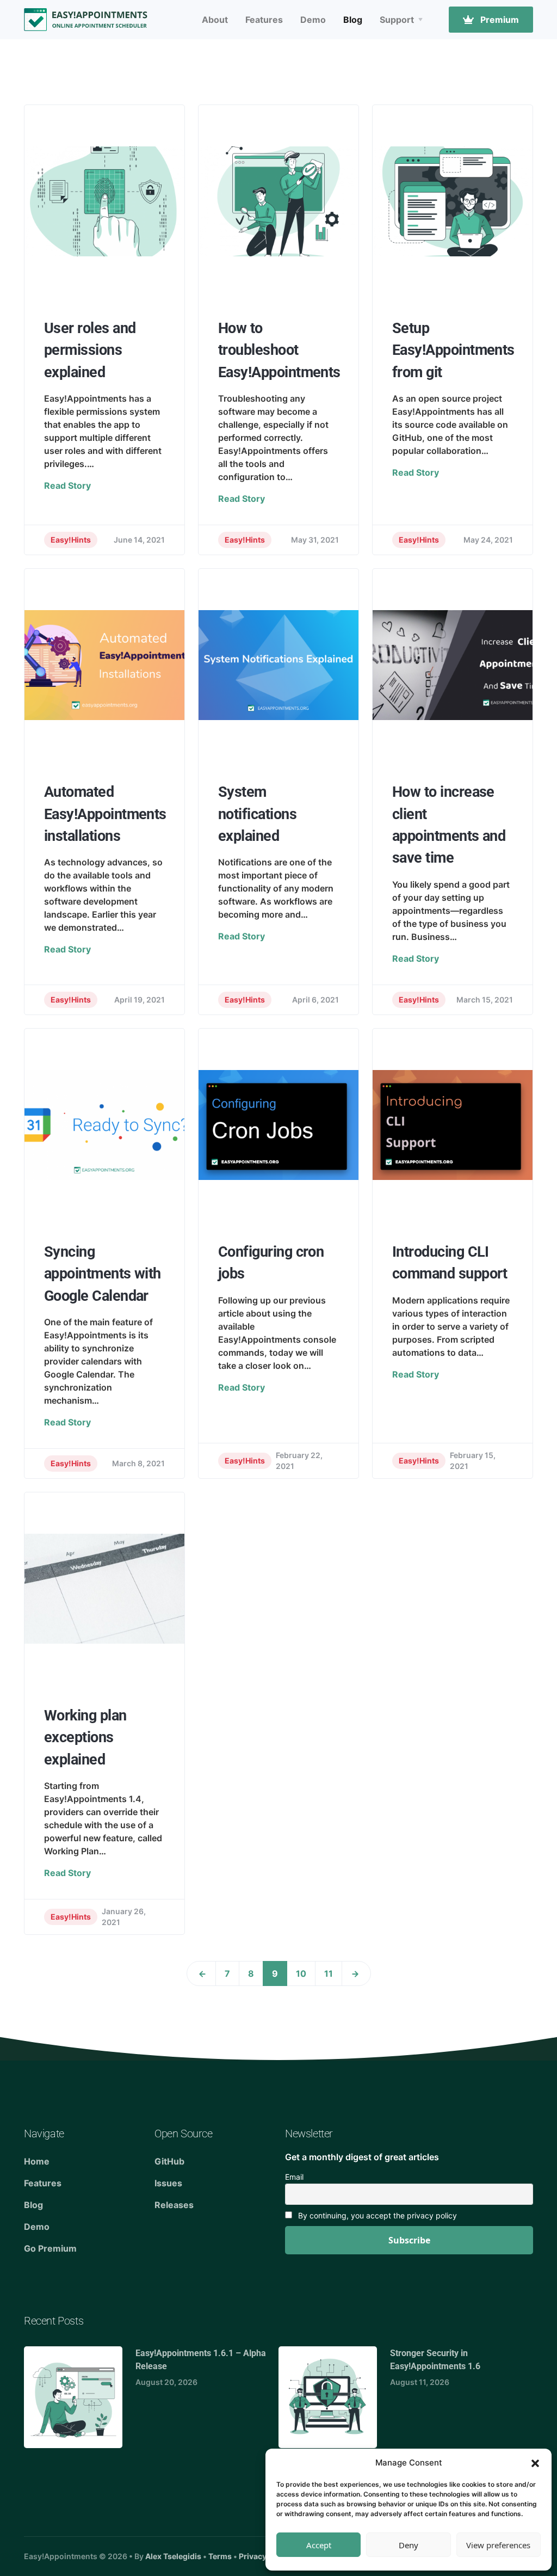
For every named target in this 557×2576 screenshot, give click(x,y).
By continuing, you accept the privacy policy (376, 2215)
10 (301, 1974)
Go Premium (50, 2248)
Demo (313, 20)
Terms (220, 2556)
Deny (409, 2545)
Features (264, 20)
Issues (168, 2183)
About (215, 20)
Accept (319, 2545)
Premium (499, 20)
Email (294, 2177)
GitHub (169, 2161)
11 (329, 1974)
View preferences (498, 2545)
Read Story (67, 485)
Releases (174, 2205)
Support (397, 20)
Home (37, 2161)
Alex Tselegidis (173, 2556)
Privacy (253, 2556)
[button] (535, 2463)
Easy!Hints (71, 540)
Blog (353, 20)
